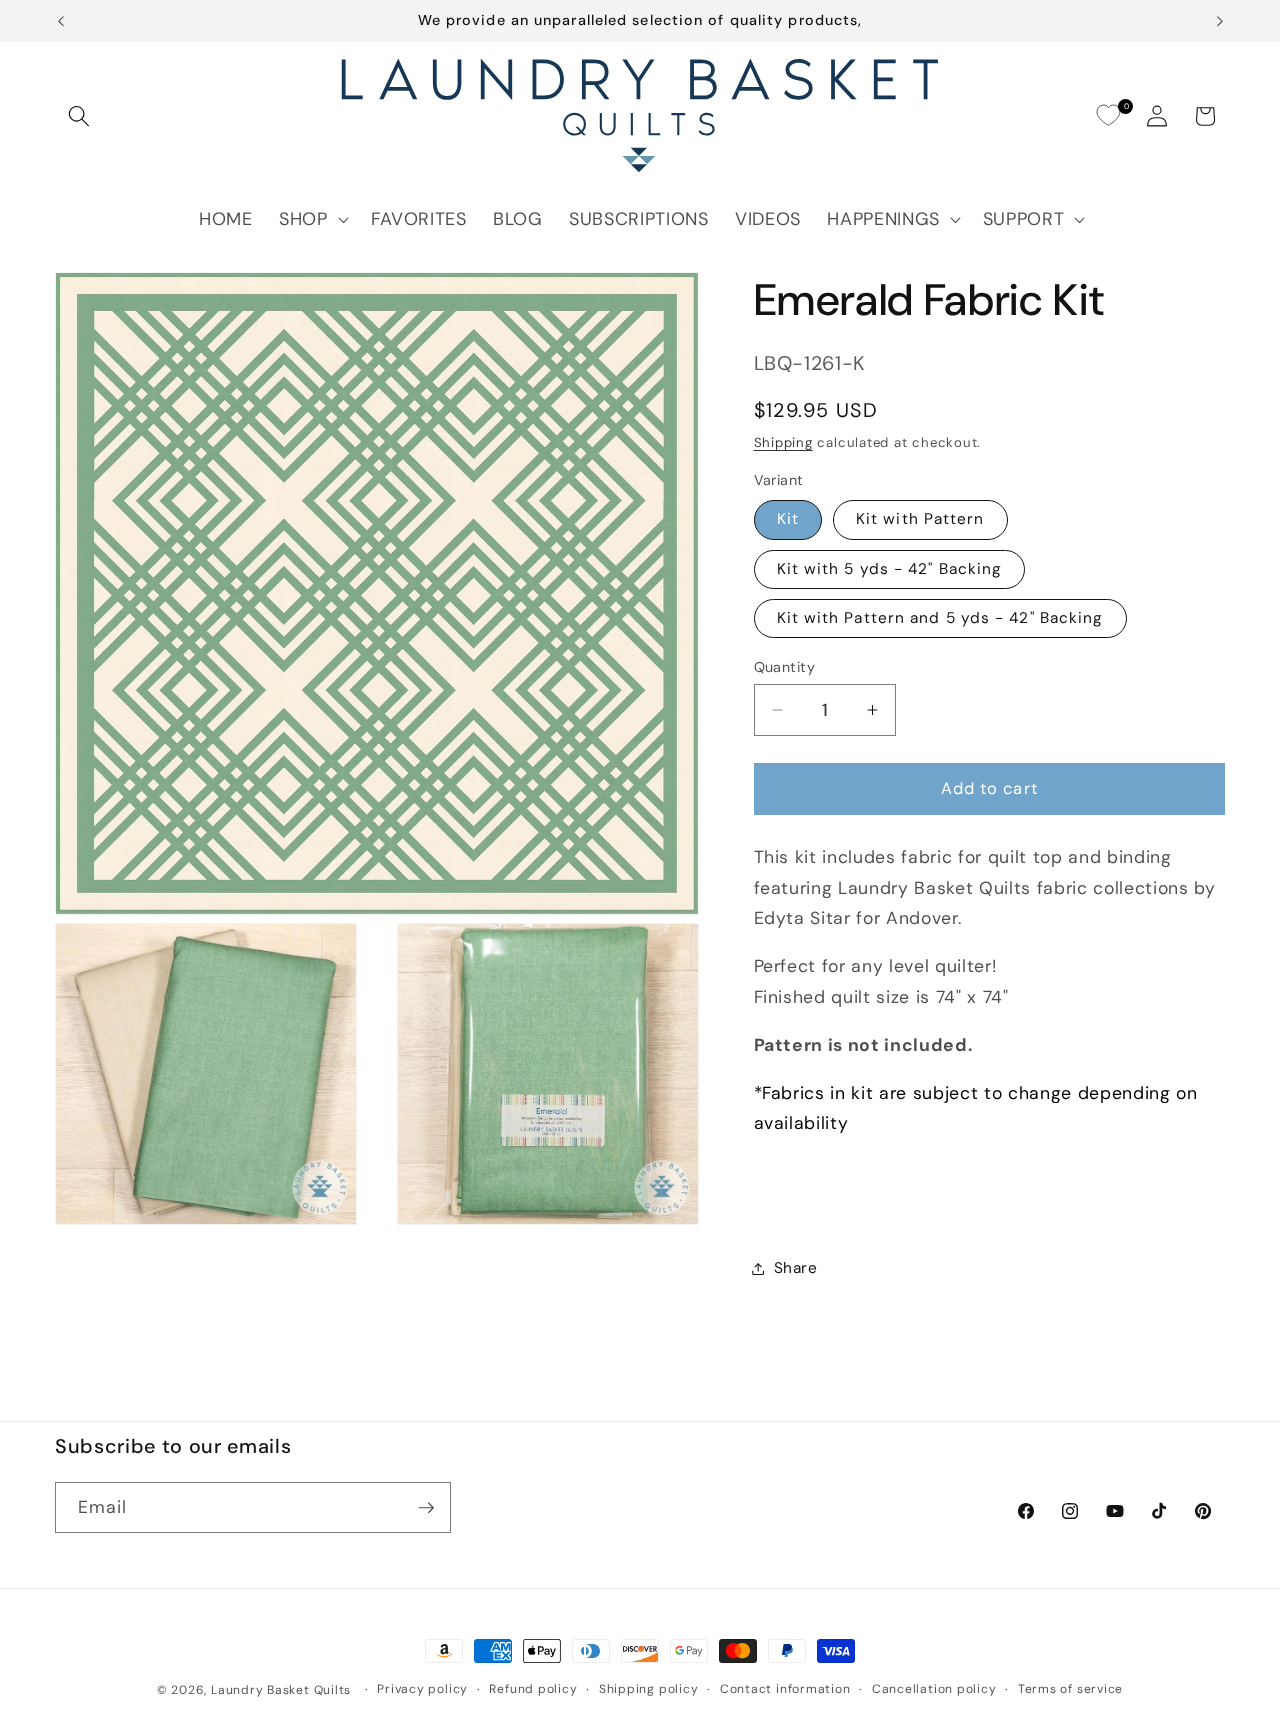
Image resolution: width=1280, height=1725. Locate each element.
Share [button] (796, 1268)
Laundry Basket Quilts (281, 1690)
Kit (788, 519)
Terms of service (1070, 1689)
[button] (79, 116)
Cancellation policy (934, 1689)
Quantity (785, 667)
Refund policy (533, 1689)
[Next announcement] (1220, 21)
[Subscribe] (426, 1508)
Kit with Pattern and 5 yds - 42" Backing (940, 618)
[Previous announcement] (61, 21)
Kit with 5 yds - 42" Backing (890, 569)
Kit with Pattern (920, 519)
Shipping (783, 442)
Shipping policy (649, 1689)
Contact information (785, 1689)
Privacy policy (422, 1689)
